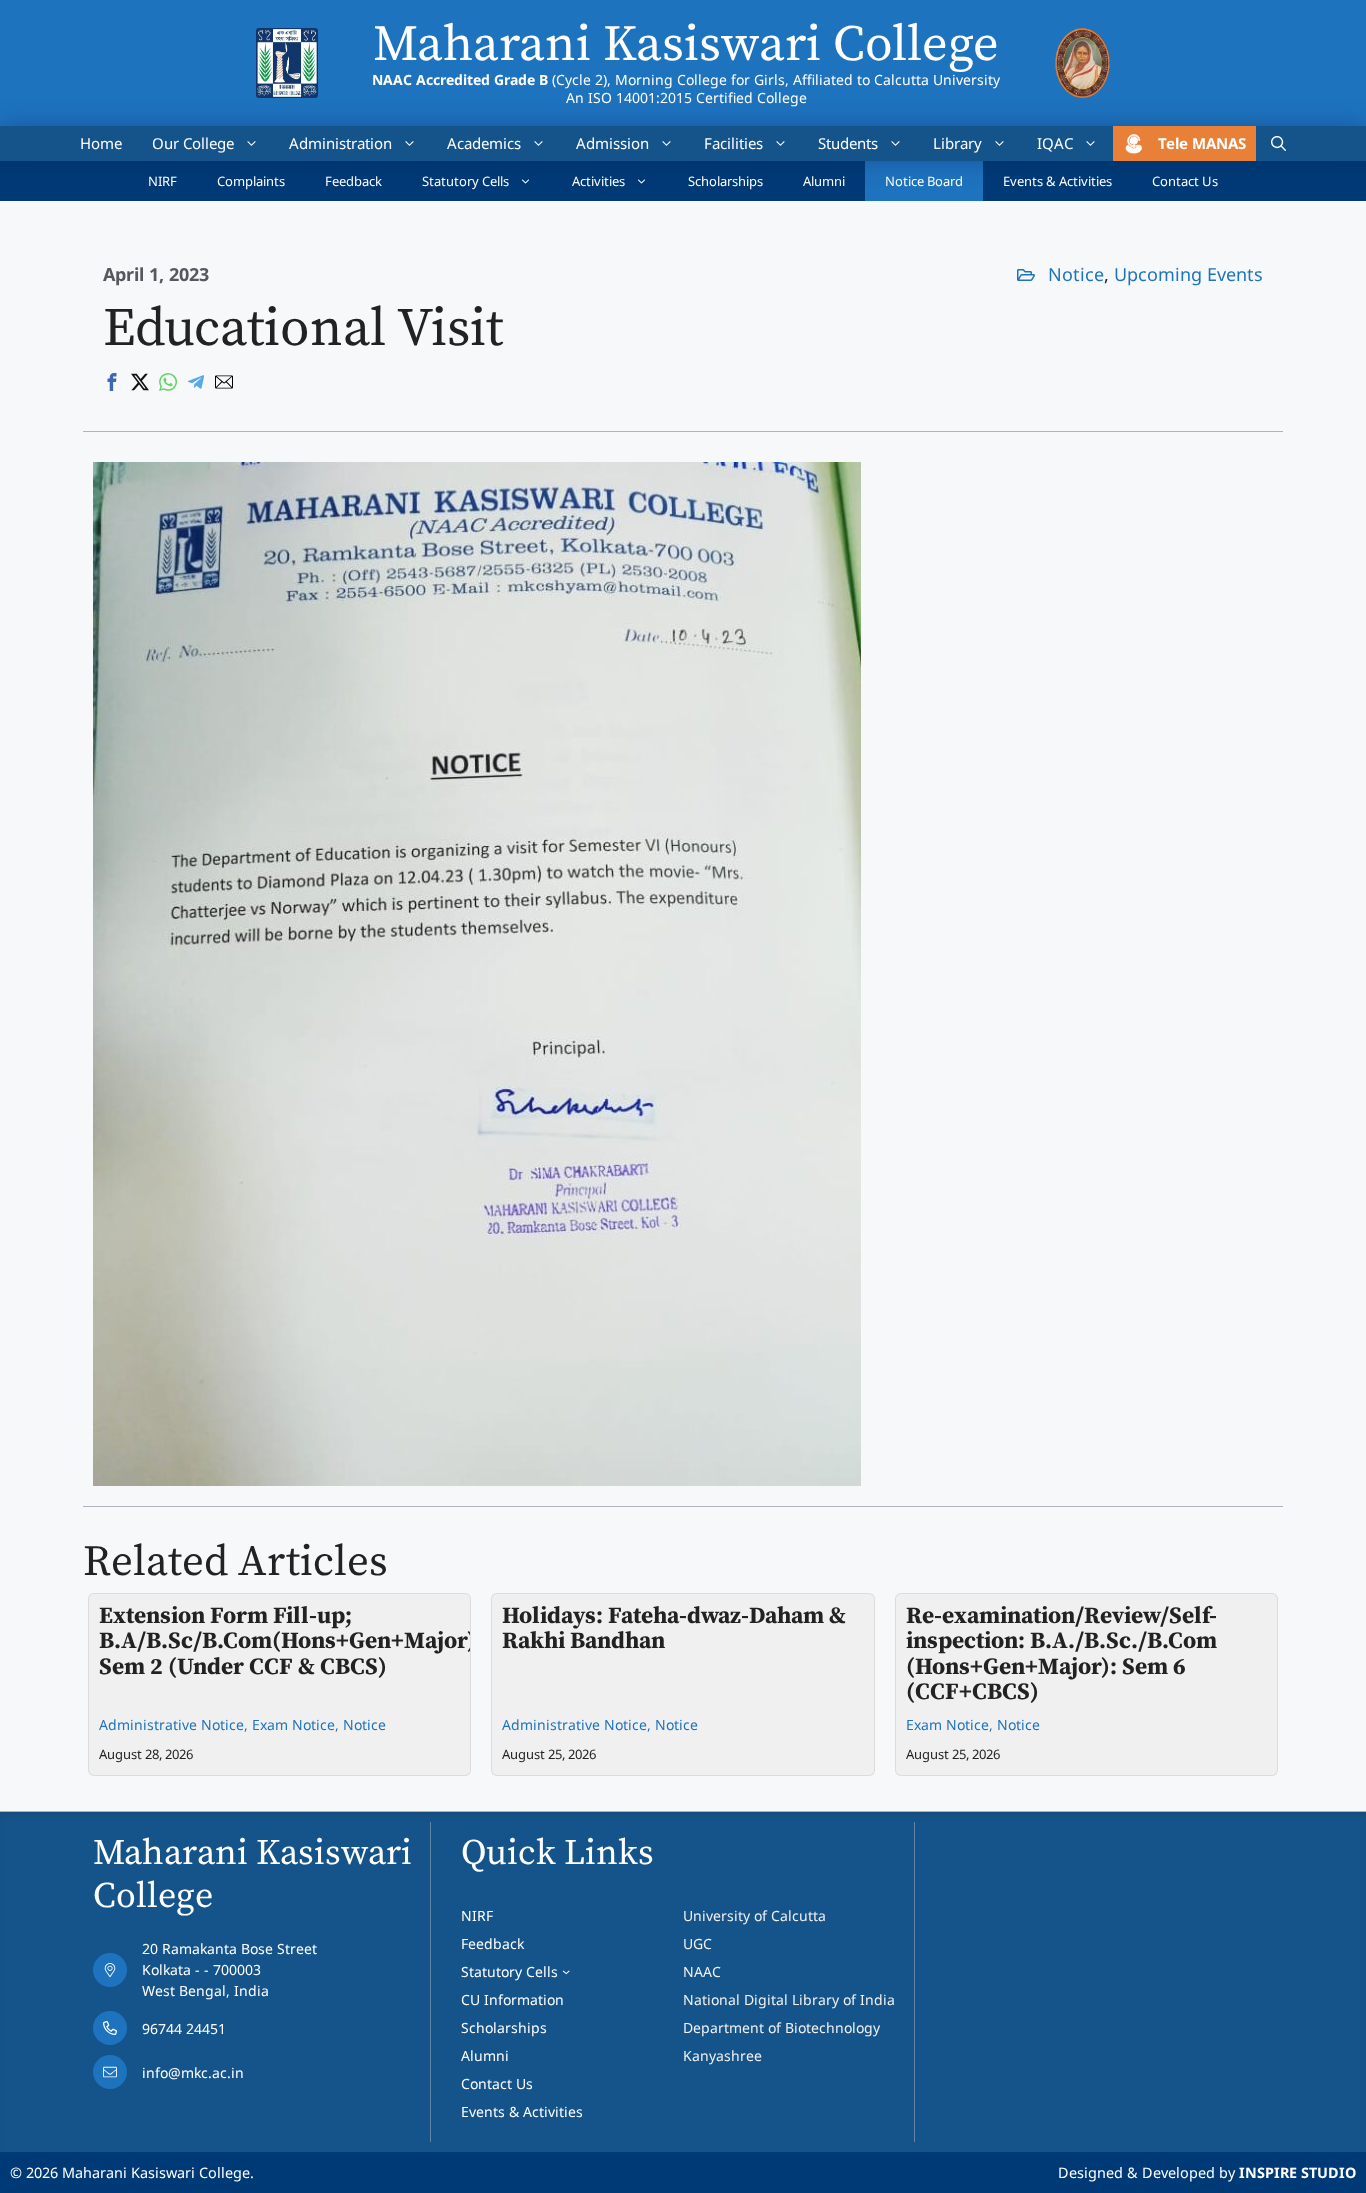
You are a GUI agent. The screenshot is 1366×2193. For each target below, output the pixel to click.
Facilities (733, 143)
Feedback (353, 181)
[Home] (286, 41)
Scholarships (725, 181)
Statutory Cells (465, 181)
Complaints (251, 181)
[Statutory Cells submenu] (566, 1971)
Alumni (824, 181)
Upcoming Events (1188, 274)
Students (848, 143)
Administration (340, 143)
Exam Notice (293, 1724)
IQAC (1055, 143)
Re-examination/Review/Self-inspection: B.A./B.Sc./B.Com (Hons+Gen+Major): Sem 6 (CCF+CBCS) (1061, 1654)
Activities (598, 181)
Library (957, 143)
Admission (612, 143)
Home (101, 143)
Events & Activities (1057, 181)
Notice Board (924, 181)
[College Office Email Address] (205, 2077)
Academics (484, 143)
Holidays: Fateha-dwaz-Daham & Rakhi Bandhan (674, 1629)
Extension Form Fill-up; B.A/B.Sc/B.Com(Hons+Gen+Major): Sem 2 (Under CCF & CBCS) (291, 1641)
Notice (1076, 274)
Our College (193, 143)
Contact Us (1185, 181)
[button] (1278, 143)
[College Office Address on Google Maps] (205, 1974)
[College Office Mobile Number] (205, 2033)
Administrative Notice (171, 1724)
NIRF (162, 181)
